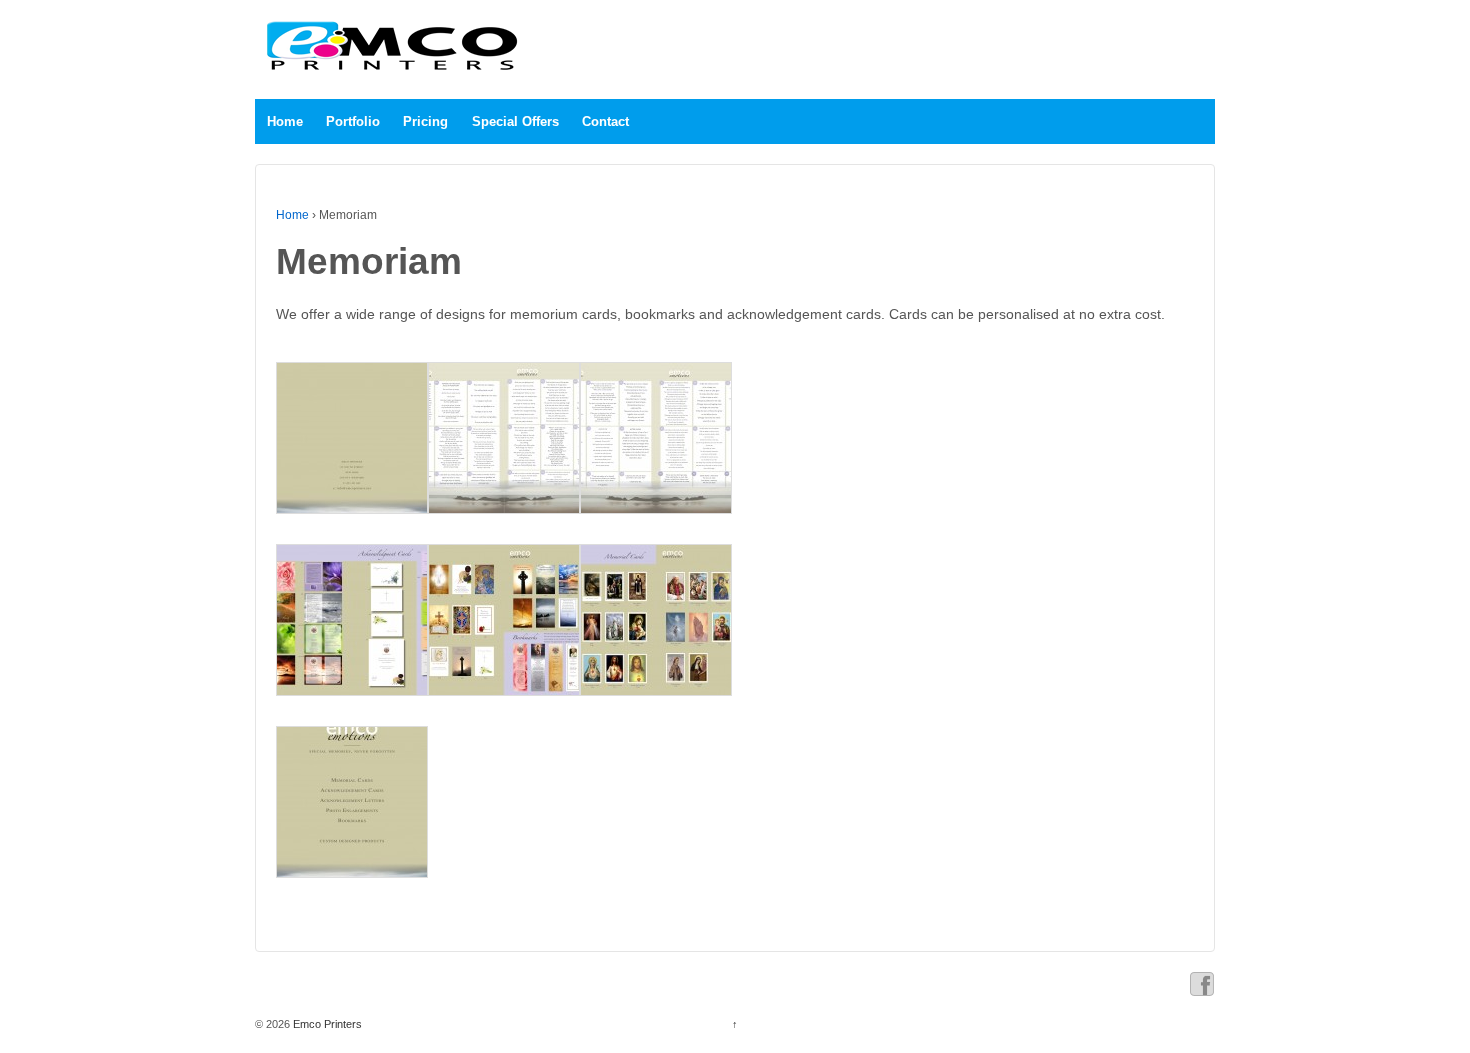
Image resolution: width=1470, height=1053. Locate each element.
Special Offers (515, 121)
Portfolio (353, 121)
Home (285, 121)
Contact (605, 121)
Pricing (425, 121)
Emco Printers (326, 1024)
